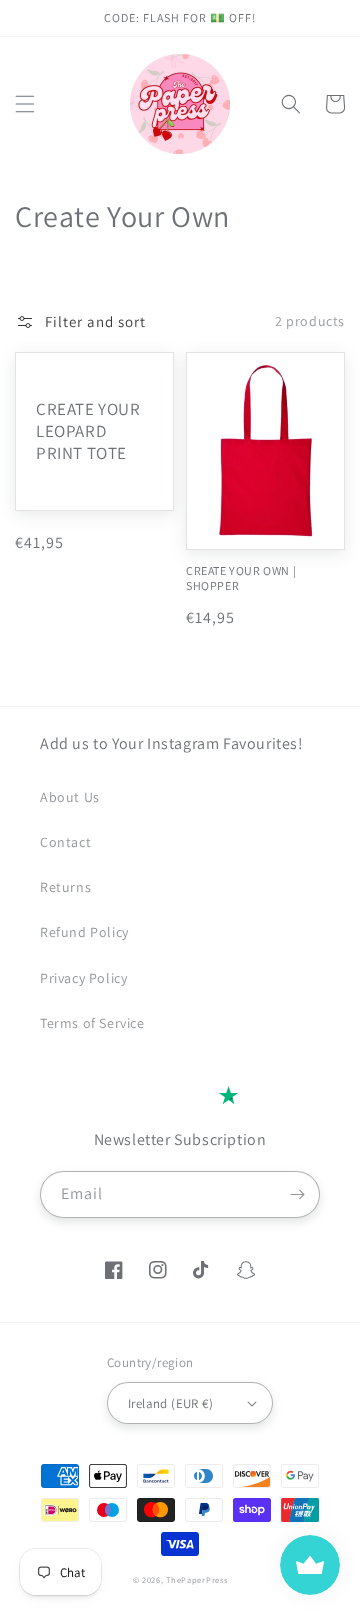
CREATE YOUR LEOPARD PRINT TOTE (88, 431)
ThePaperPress (196, 1579)
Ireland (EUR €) (170, 1403)
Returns (65, 887)
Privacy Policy (83, 978)
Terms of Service (92, 1023)
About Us (70, 797)
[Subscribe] (297, 1194)
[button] (25, 104)
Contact (65, 842)
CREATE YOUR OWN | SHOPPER (241, 578)
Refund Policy (84, 932)
